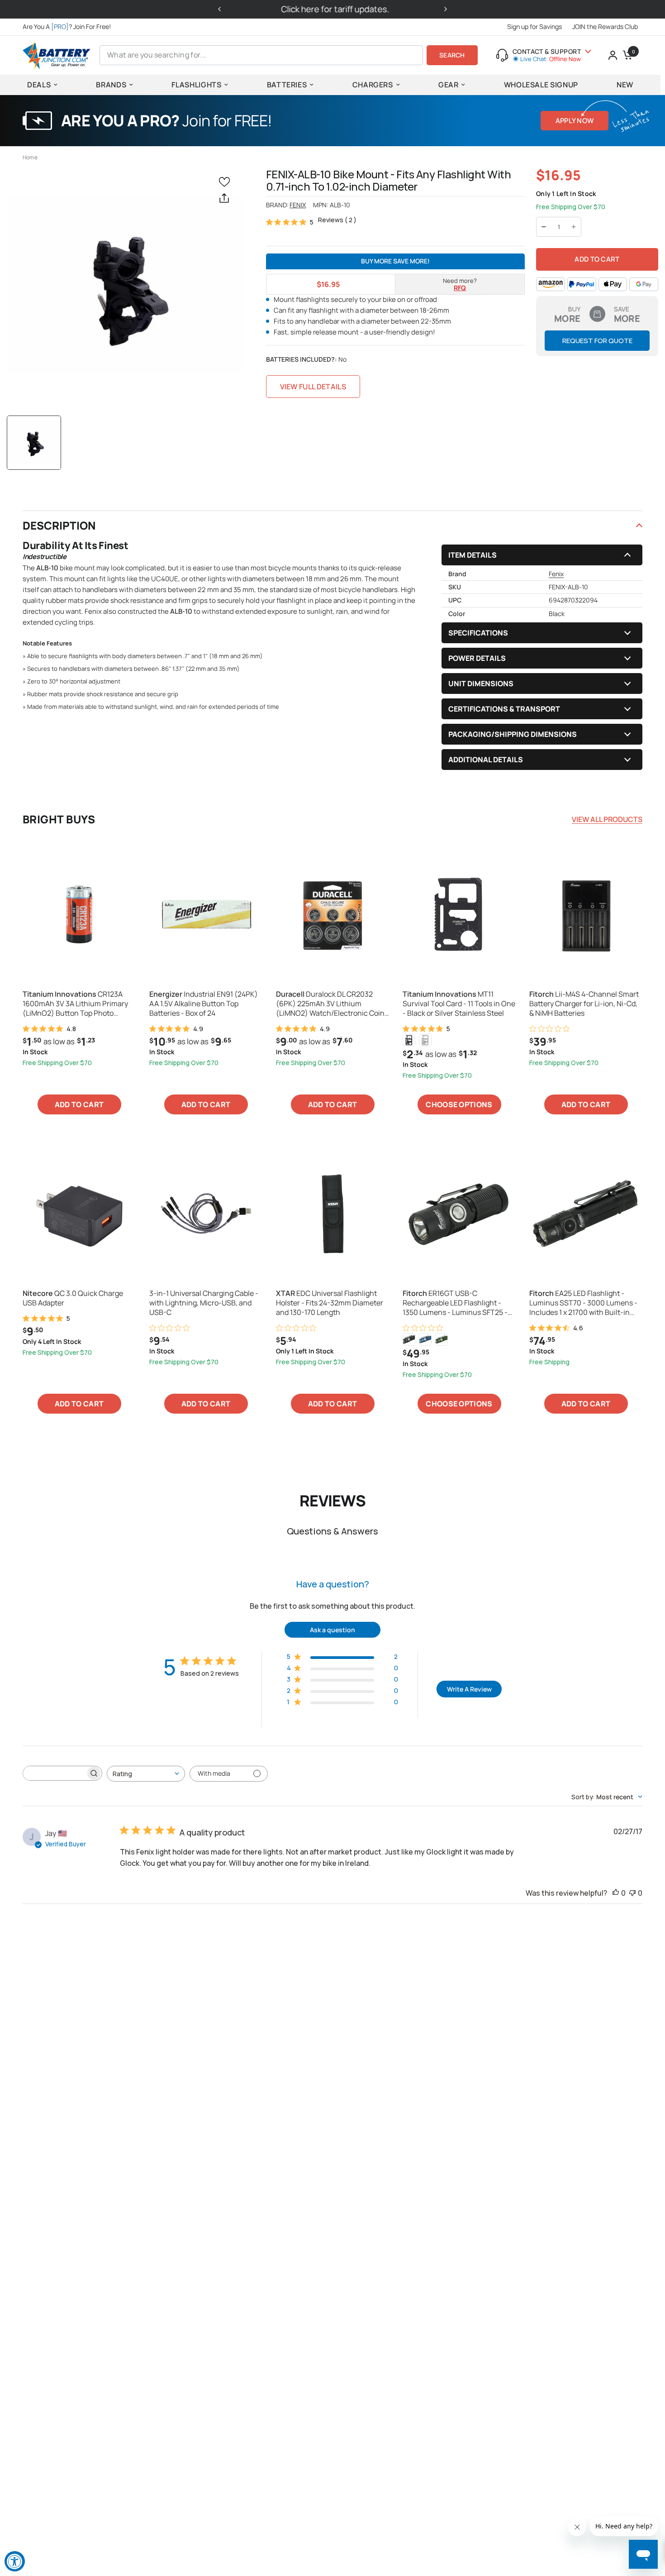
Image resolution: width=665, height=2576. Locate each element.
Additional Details (486, 760)
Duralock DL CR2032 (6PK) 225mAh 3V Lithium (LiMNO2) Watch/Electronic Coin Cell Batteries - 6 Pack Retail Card (331, 1004)
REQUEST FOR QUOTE (597, 341)
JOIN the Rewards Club (605, 26)
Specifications (478, 633)
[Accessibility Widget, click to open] (15, 2561)
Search (452, 55)
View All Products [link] (607, 819)
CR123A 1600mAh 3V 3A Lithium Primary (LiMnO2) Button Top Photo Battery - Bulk (75, 1004)
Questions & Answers (332, 1531)
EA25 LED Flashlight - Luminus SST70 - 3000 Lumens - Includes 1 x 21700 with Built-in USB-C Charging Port (583, 1303)
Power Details (477, 658)
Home (30, 157)
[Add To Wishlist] (226, 181)
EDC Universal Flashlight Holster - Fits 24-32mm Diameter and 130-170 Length (330, 1303)
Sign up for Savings (534, 26)
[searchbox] (54, 1773)
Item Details (473, 555)
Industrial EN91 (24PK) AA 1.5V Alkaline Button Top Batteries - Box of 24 (204, 1004)
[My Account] (613, 55)
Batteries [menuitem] (287, 85)
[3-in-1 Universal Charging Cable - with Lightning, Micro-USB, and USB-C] (206, 1214)
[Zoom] (125, 286)
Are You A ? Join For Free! (67, 26)
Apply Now (575, 121)
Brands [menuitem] (111, 85)
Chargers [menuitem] (373, 85)
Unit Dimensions (481, 683)
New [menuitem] (625, 85)
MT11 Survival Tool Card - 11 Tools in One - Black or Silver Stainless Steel (459, 1004)
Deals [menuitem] (39, 85)
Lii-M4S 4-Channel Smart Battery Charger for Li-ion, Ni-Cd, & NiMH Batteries (584, 1004)
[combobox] (146, 1774)
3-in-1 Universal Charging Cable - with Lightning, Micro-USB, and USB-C (204, 1303)
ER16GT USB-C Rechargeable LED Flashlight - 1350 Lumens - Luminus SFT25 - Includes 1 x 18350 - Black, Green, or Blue (456, 1303)
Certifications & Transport (504, 709)
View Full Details (313, 387)
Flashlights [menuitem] (196, 85)
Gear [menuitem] (449, 85)
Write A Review (469, 1689)
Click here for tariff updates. (333, 9)
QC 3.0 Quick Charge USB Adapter (73, 1298)
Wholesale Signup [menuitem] (541, 85)
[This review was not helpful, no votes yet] (632, 1893)
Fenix (298, 205)
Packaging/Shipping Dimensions (513, 734)
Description (59, 525)
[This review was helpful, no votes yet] (616, 1893)
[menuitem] (69, 27)
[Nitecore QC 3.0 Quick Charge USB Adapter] (79, 1214)
